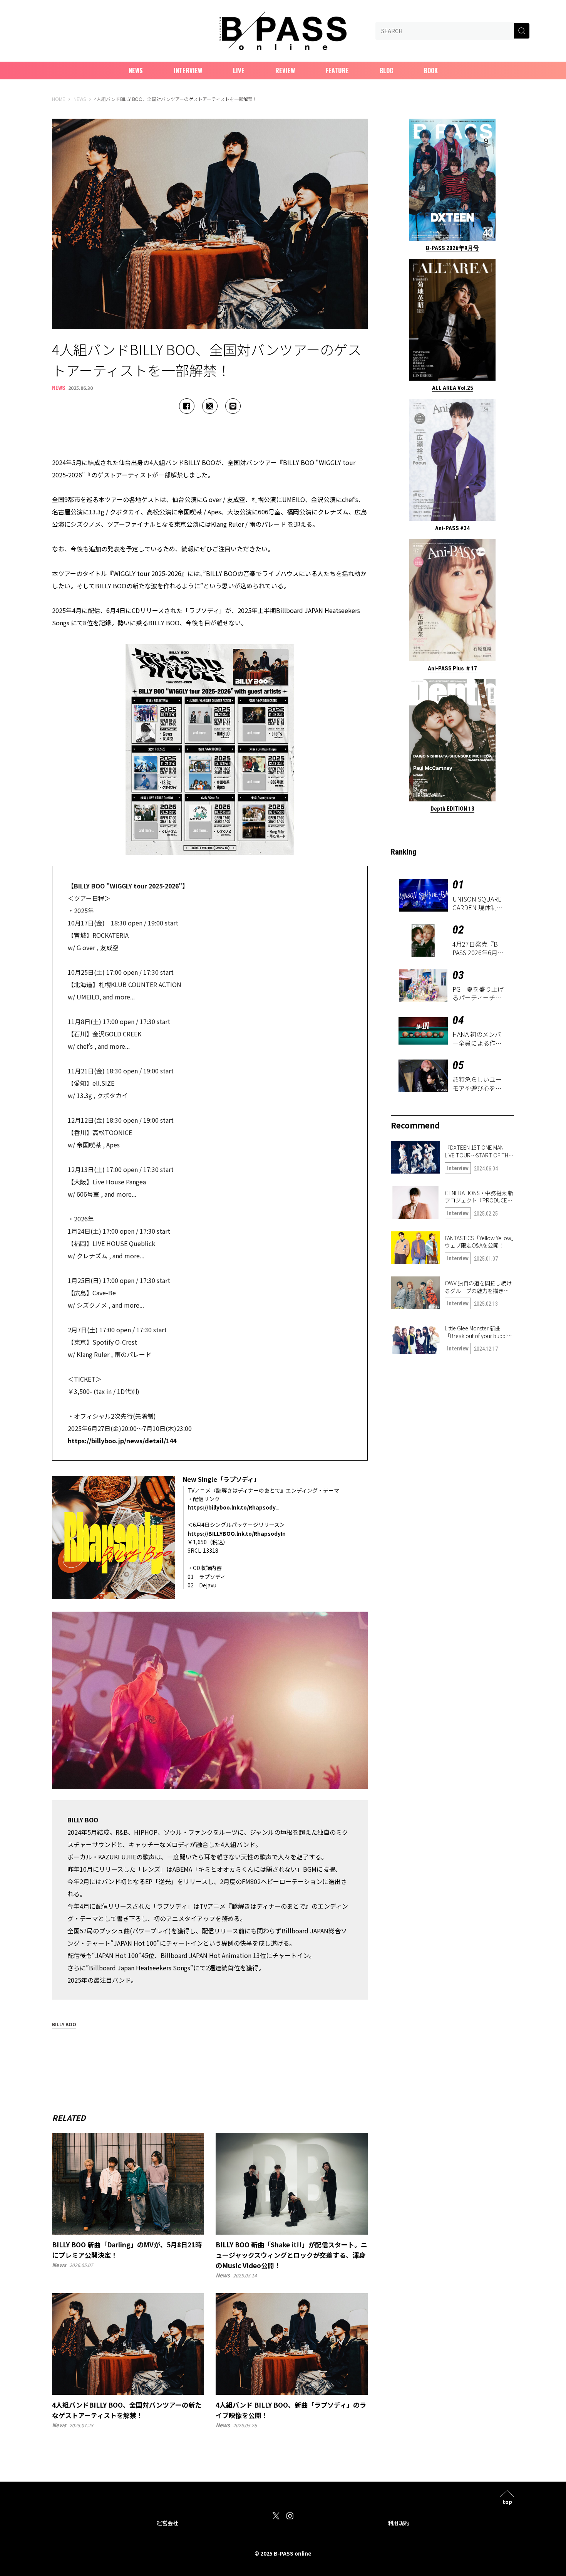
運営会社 (167, 2523)
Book (431, 71)
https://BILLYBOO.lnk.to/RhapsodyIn (237, 1533)
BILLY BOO (64, 2025)
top (507, 2501)
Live (239, 71)
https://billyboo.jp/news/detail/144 (122, 1441)
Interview (188, 71)
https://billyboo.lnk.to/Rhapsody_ (234, 1507)
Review (285, 71)
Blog (386, 71)
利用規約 (399, 2523)
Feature (337, 71)
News (136, 71)
